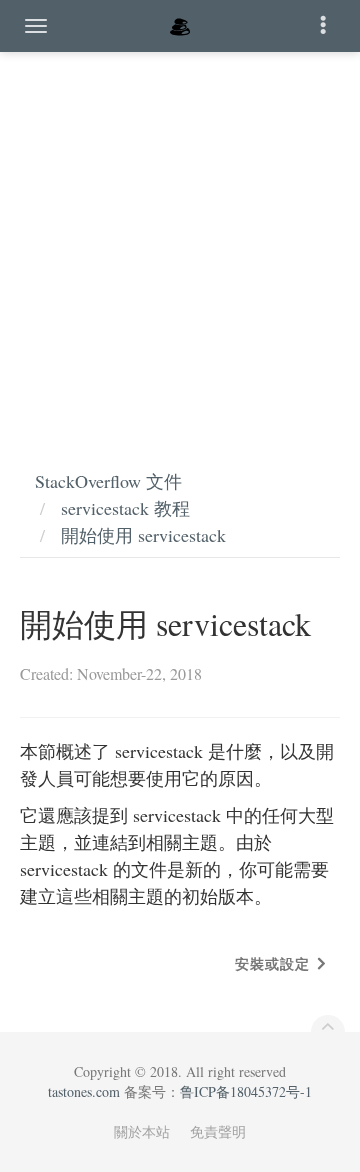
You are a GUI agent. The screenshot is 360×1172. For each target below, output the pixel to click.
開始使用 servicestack (143, 535)
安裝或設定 (272, 963)
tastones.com (84, 1091)
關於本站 (142, 1131)
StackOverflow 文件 (108, 481)
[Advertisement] (180, 240)
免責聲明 (218, 1131)
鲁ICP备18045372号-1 (246, 1091)
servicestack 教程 (125, 508)
